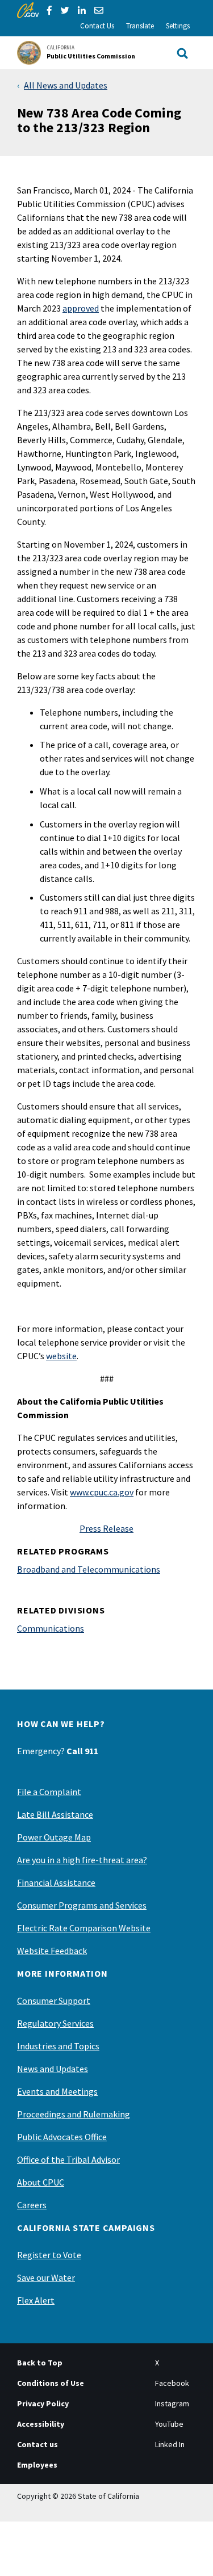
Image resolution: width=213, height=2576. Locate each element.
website (61, 1356)
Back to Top (40, 2363)
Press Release (106, 1528)
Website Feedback (52, 1951)
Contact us (37, 2444)
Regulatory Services (55, 2023)
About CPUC (41, 2182)
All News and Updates (66, 85)
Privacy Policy (43, 2403)
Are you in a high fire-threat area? (82, 1860)
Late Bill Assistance (55, 1814)
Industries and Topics (58, 2046)
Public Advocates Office (62, 2137)
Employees (37, 2465)
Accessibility (41, 2424)
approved (81, 308)
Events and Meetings (57, 2091)
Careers (32, 2205)
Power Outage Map (54, 1837)
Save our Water (46, 2277)
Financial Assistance (56, 1882)
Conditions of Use (51, 2383)
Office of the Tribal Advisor (68, 2159)
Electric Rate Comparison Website (84, 1928)
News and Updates (53, 2069)
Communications (51, 1628)
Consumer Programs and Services (82, 1905)
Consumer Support (54, 2001)
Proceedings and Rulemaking (74, 2114)
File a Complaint (49, 1792)
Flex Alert (36, 2300)
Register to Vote (49, 2255)
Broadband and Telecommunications (89, 1569)
